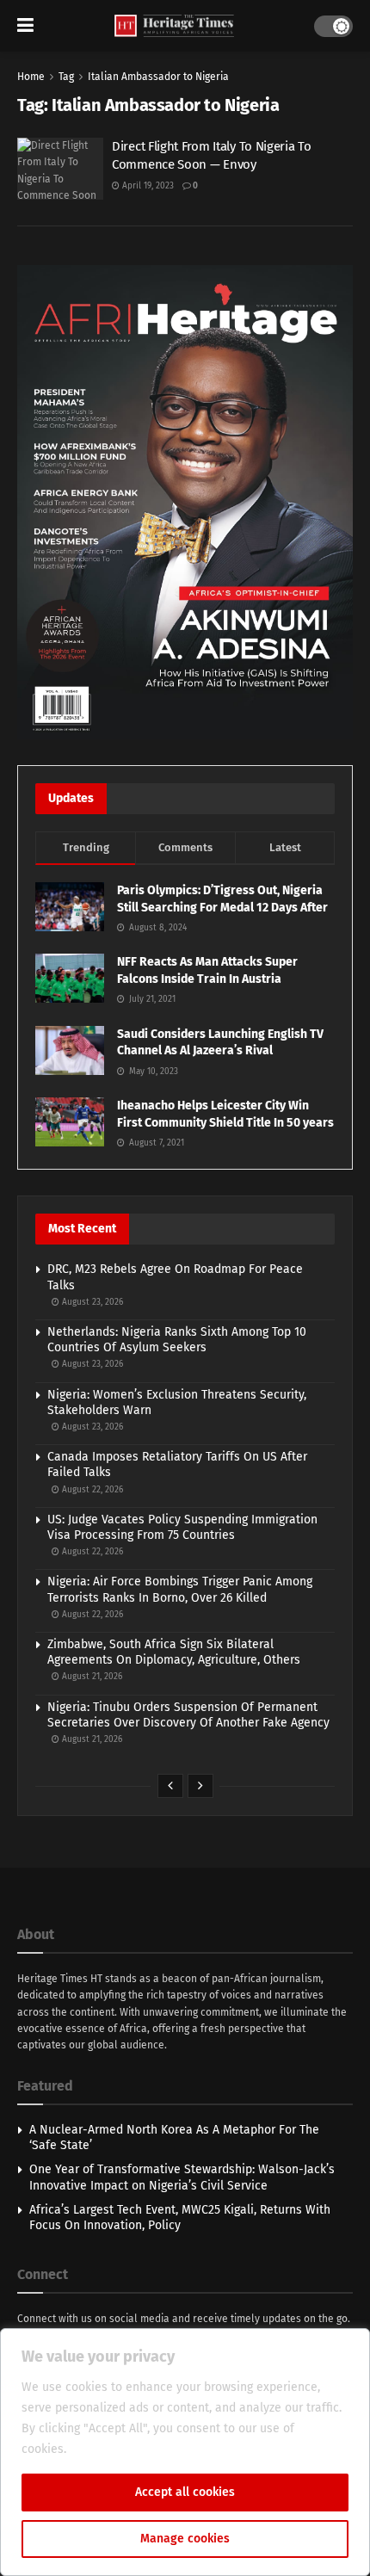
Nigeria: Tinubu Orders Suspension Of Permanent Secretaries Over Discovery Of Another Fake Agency (188, 1715)
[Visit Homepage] (174, 26)
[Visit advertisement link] (185, 502)
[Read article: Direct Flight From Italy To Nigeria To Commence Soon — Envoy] (60, 169)
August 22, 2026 (91, 1490)
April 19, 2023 (147, 186)
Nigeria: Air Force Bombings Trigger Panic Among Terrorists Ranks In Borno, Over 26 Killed (180, 1589)
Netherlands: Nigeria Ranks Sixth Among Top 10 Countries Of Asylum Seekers (177, 1340)
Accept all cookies (185, 2492)
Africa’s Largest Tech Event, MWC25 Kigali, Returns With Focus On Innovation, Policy (180, 2218)
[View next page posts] (200, 1786)
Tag (66, 77)
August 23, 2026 (91, 1302)
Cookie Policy (107, 2449)
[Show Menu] (25, 26)
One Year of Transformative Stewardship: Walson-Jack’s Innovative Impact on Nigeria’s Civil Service (182, 2177)
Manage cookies (185, 2539)
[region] (185, 2452)
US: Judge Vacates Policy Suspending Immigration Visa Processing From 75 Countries (182, 1527)
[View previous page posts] (170, 1786)
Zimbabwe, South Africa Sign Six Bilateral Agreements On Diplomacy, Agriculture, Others (174, 1652)
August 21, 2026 (91, 1677)
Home (31, 77)
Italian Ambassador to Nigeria (158, 77)
